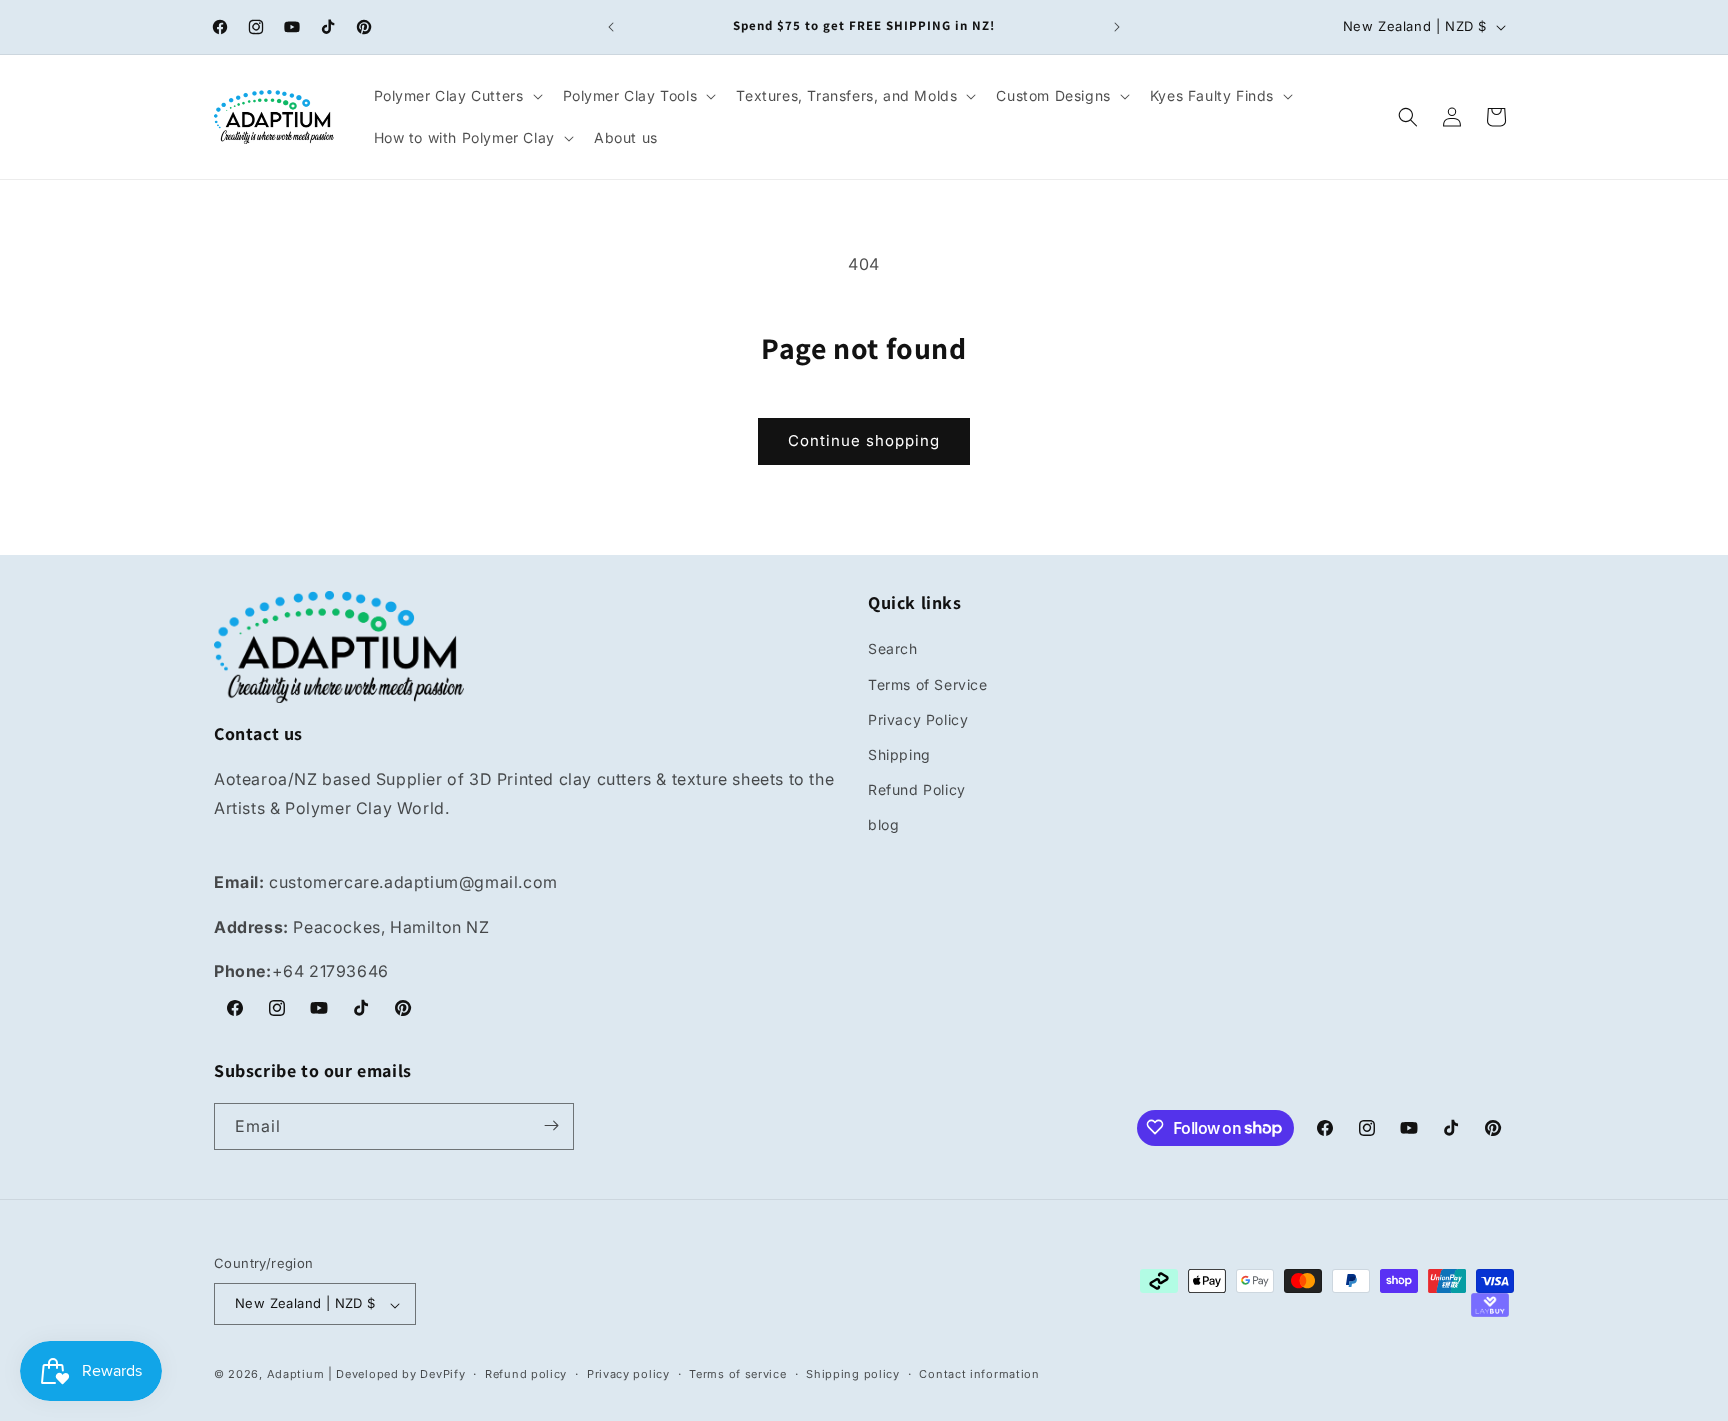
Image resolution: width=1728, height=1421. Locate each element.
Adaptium (296, 1375)
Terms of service (737, 1374)
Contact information (979, 1374)
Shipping (899, 754)
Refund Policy (917, 790)
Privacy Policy (918, 719)
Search (893, 649)
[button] (456, 96)
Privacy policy (628, 1374)
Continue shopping (864, 440)
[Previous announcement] (611, 27)
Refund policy (526, 1374)
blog (883, 825)
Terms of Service (928, 684)
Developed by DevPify (400, 1375)
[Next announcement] (1117, 27)
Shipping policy (853, 1374)
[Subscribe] (551, 1125)
